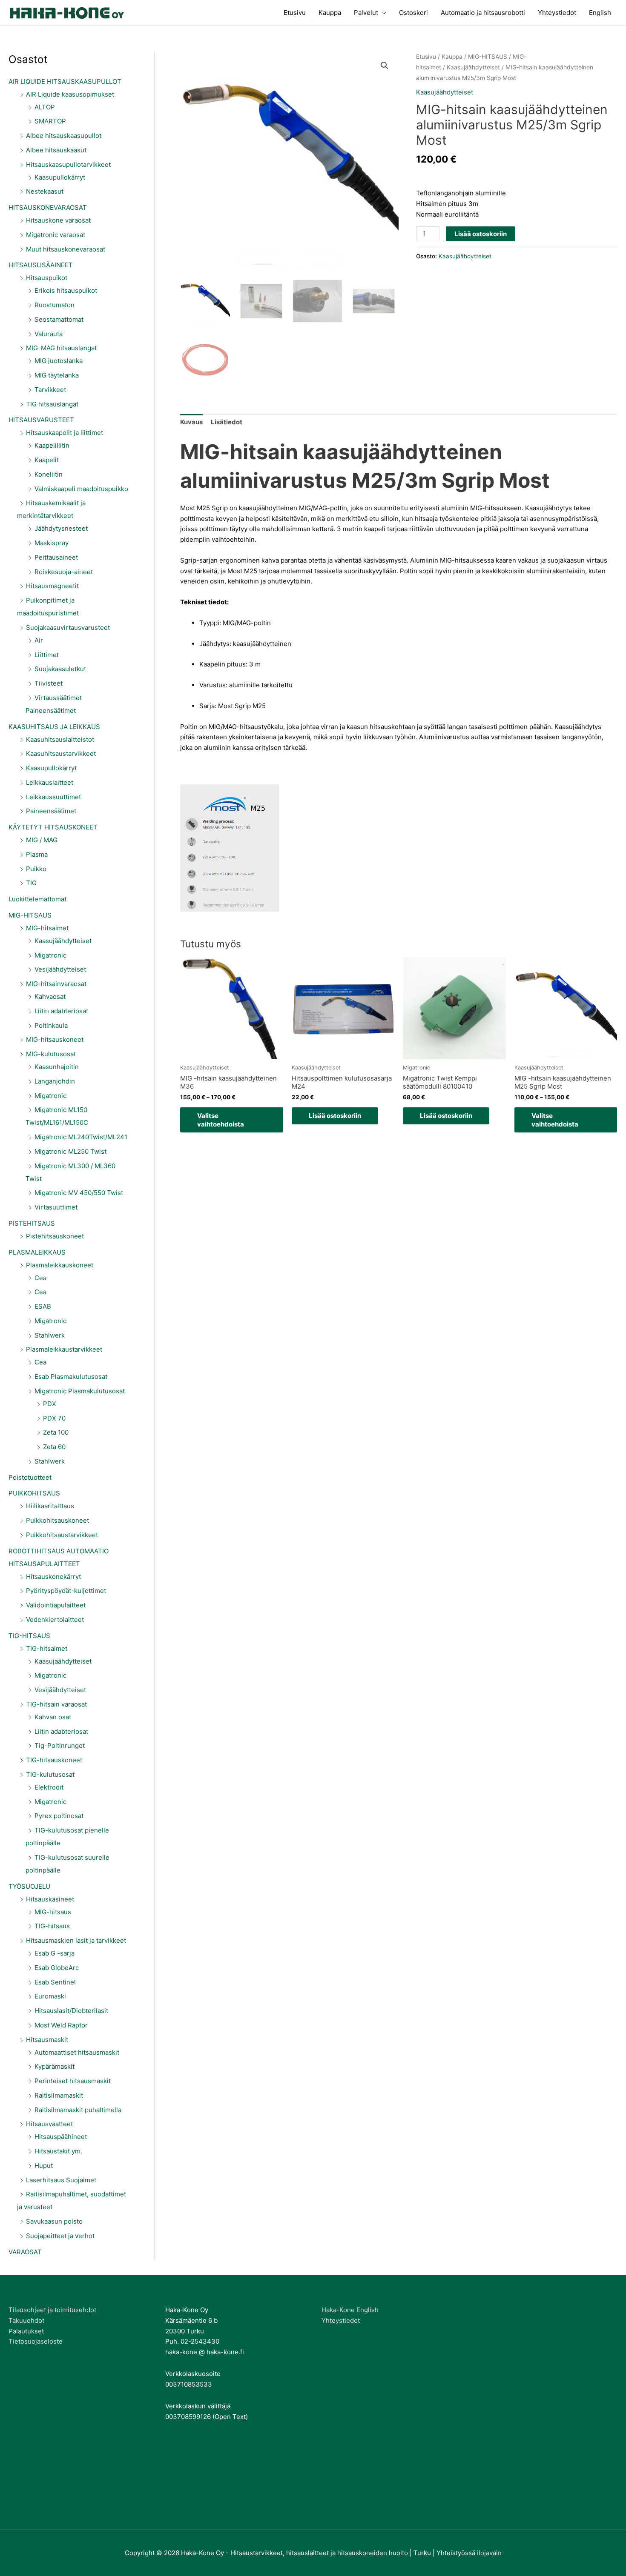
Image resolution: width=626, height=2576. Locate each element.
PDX (50, 1404)
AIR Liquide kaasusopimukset (70, 94)
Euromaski (50, 1996)
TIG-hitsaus (52, 1926)
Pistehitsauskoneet (55, 1236)
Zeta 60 (54, 1447)
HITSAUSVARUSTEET (41, 420)
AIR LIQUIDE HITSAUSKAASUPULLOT (65, 81)
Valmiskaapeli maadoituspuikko (81, 489)
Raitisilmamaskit (59, 2095)
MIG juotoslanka (59, 361)
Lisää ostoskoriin (481, 234)
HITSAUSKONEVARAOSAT (48, 207)
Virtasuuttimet (56, 1207)
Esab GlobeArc (57, 1968)
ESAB (43, 1306)
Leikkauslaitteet (50, 782)
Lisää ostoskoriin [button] (335, 1116)
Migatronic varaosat (56, 235)
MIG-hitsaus (53, 1912)
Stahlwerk (50, 1335)
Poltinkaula (51, 1025)
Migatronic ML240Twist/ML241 (81, 1137)
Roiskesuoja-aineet (64, 572)
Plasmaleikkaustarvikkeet (64, 1349)
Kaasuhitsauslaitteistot (60, 739)
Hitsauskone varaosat (58, 220)
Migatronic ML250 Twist (70, 1151)
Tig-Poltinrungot (60, 1745)
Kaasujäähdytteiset (63, 941)
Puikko (36, 869)
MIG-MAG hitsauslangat (61, 348)
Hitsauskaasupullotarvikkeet (68, 164)
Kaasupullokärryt (60, 177)
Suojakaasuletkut (60, 669)
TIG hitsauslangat (52, 404)
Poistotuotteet (30, 1477)
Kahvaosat (50, 996)
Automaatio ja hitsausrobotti (483, 13)
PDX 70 (54, 1418)
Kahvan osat (53, 1717)
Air (39, 640)
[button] (385, 66)
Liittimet (47, 655)
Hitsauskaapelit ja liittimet (65, 433)
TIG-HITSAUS (29, 1636)
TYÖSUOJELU (29, 1886)
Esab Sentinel (55, 1982)
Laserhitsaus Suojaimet (61, 2180)
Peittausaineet (56, 557)
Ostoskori (414, 13)
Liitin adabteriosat (61, 1011)
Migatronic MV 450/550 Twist (79, 1193)
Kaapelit (47, 460)
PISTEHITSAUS (32, 1223)
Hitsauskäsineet (50, 1899)
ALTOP (45, 107)
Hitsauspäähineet (61, 2137)
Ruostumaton (55, 305)
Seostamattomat (59, 319)
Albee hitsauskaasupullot (64, 136)
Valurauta (49, 334)
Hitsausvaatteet (49, 2124)
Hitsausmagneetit (52, 586)
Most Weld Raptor (61, 2025)
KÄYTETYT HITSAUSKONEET (53, 827)
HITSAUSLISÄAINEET (41, 265)
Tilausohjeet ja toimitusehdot (52, 2310)
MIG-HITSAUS (30, 915)
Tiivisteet (49, 683)
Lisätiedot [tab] (227, 422)
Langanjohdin (55, 1081)
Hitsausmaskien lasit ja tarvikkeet (76, 1940)
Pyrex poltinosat (59, 1816)
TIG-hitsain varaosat (56, 1704)
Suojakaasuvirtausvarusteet (68, 628)
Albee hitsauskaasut (56, 150)
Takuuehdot (26, 2320)
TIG (31, 883)
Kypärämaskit (55, 2066)
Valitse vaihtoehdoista (221, 1120)
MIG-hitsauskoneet (55, 1039)
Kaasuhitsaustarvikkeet (61, 753)
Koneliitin (49, 474)
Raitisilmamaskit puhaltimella (78, 2110)
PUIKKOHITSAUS (34, 1493)
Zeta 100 (56, 1432)
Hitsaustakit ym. (58, 2151)
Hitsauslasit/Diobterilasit (71, 2011)
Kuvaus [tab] (191, 422)
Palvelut (366, 13)
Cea (40, 1278)
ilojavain (489, 2553)
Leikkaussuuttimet (53, 797)
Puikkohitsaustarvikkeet (62, 1535)
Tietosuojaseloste (36, 2341)
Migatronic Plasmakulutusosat (80, 1391)
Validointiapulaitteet (56, 1605)
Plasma (37, 854)
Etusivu (295, 13)
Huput (44, 2166)
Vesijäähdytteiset (60, 969)
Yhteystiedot (557, 13)
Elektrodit (49, 1787)
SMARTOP (50, 121)
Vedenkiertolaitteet (55, 1620)
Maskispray (52, 543)
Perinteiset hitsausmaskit (73, 2081)
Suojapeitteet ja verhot (60, 2236)
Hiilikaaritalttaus (50, 1506)
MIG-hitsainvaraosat (56, 984)
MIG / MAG (42, 840)
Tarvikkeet (50, 390)
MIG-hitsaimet (47, 928)
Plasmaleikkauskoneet (60, 1265)
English (600, 13)
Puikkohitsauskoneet (57, 1520)
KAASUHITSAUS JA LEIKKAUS (54, 727)
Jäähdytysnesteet (61, 528)
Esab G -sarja (55, 1953)
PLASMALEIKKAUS (37, 1252)
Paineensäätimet (51, 811)
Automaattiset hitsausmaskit (77, 2052)
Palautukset (26, 2331)
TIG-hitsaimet (47, 1648)
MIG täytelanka (57, 375)
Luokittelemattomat (37, 899)
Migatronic (50, 955)
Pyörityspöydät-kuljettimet (66, 1591)
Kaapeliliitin (52, 445)
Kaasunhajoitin (57, 1067)
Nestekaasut (45, 191)
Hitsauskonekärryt (53, 1577)
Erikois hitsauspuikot (66, 290)
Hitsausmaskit (47, 2040)
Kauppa (330, 13)
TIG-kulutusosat (50, 1774)
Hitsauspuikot (47, 278)
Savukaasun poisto (54, 2221)
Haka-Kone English (350, 2310)
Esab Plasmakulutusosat (71, 1377)
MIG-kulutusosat (51, 1054)
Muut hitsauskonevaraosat (66, 249)
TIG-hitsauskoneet (54, 1760)
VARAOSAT (25, 2252)
